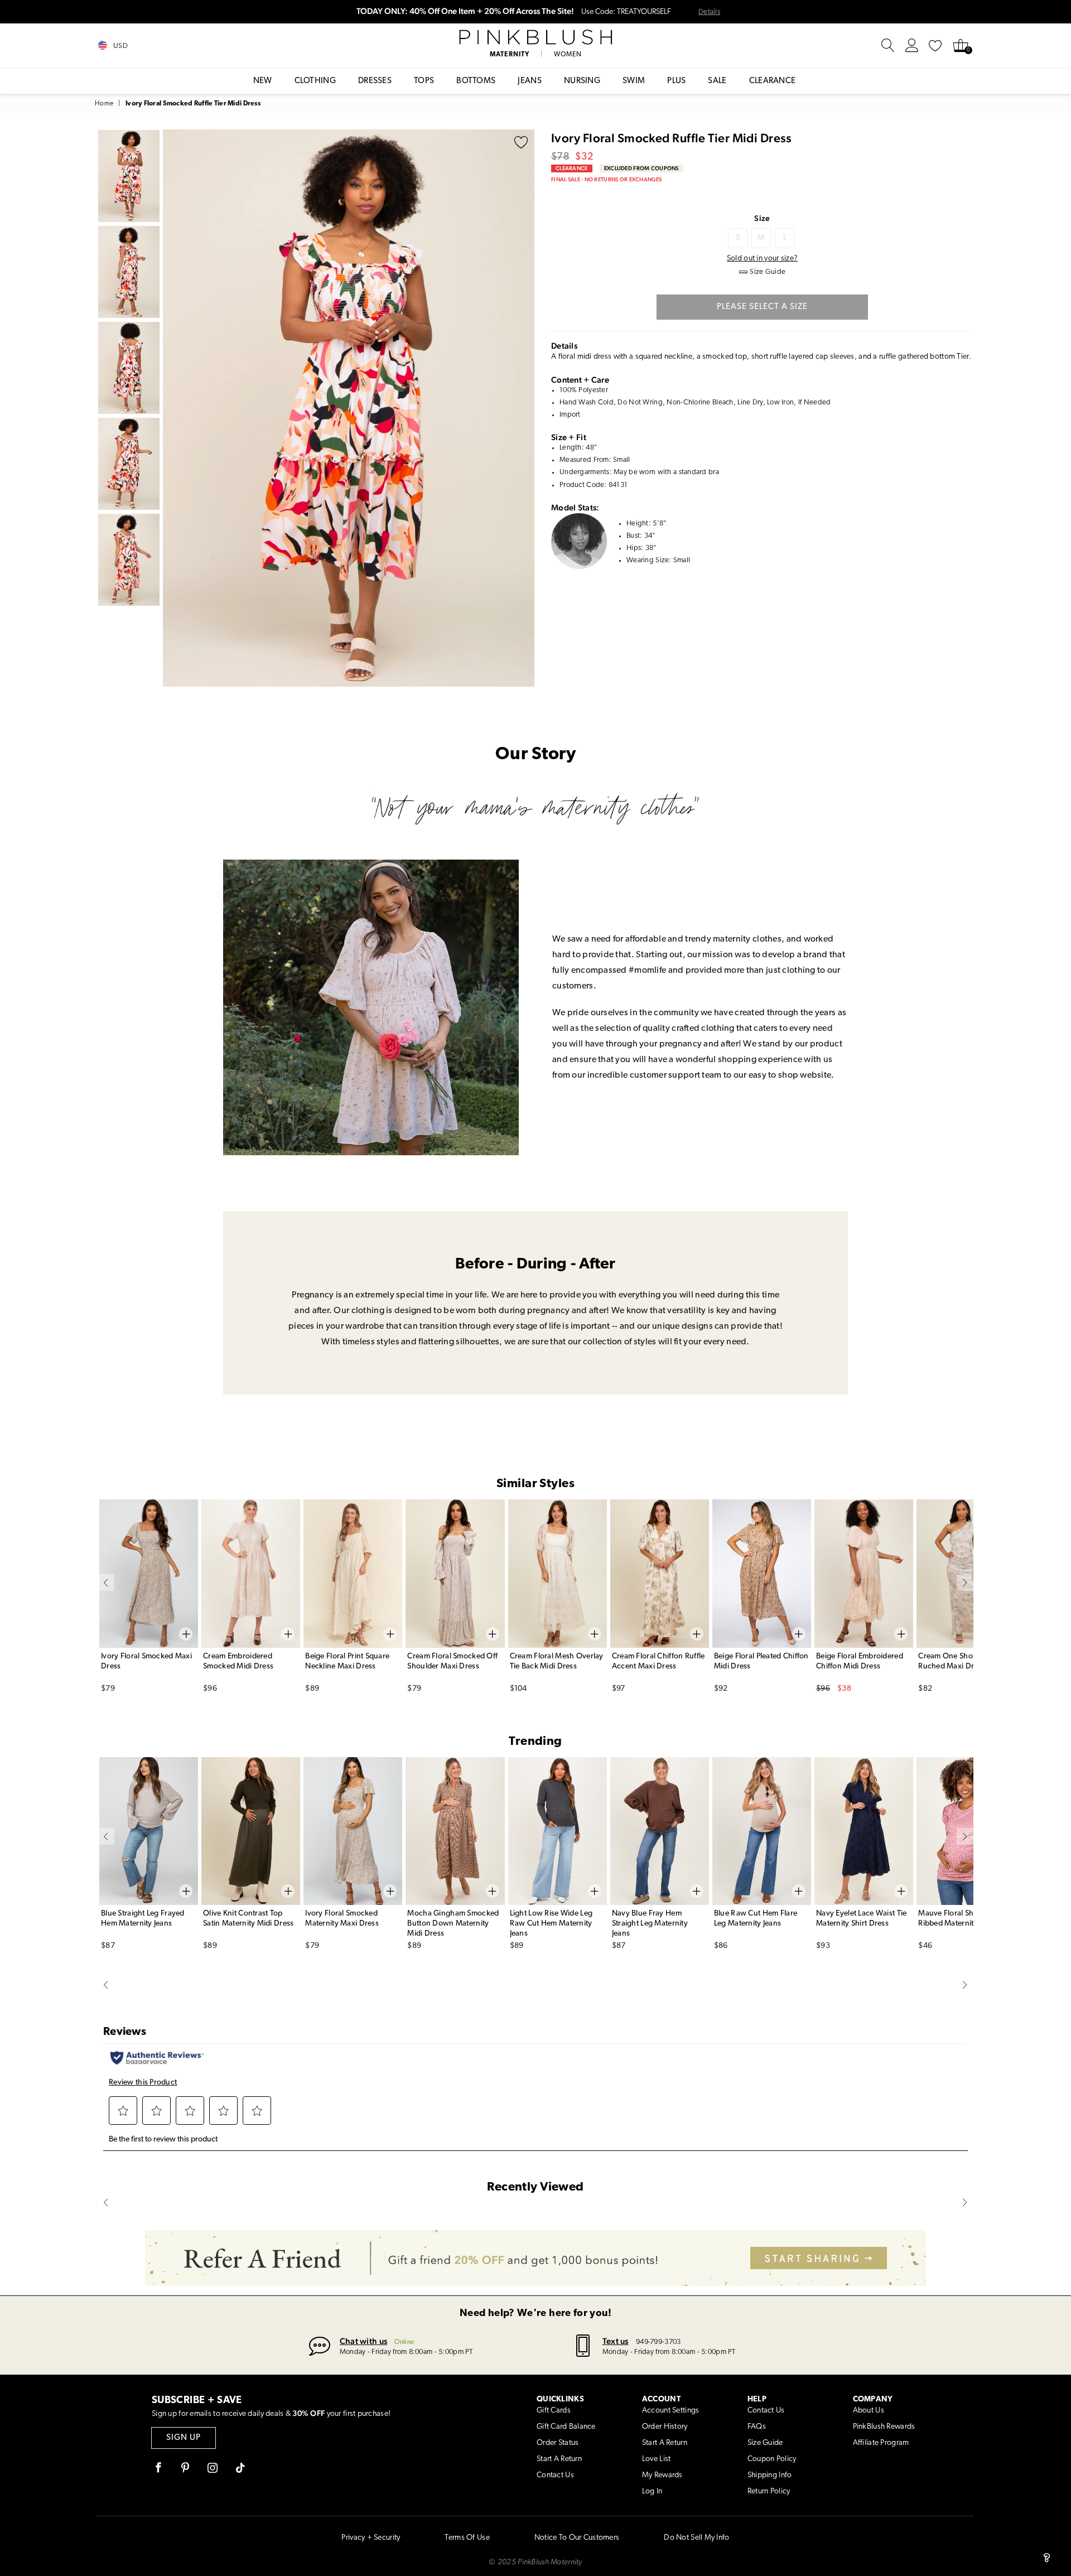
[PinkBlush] (535, 37)
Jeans (530, 81)
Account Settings (670, 2411)
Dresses (375, 81)
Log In (652, 2491)
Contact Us (555, 2475)
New (263, 81)
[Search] (888, 46)
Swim (634, 81)
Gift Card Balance (566, 2427)
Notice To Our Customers (577, 2538)
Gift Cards (554, 2411)
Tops (424, 81)
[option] (349, 408)
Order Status (558, 2443)
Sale (717, 81)
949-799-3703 (658, 2342)
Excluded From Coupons (641, 168)
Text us (616, 2341)
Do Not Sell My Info (696, 2538)
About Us (869, 2411)
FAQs (757, 2427)
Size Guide (765, 2443)
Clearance (773, 81)
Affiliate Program (881, 2443)
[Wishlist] (935, 46)
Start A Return (559, 2459)
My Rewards (662, 2475)
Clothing (315, 81)
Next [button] (523, 408)
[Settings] (912, 46)
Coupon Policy (772, 2459)
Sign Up (184, 2438)
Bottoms (476, 81)
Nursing (582, 81)
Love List (657, 2459)
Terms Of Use (467, 2538)
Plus (676, 81)
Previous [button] (174, 408)
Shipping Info (770, 2475)
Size (762, 218)
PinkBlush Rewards (884, 2427)
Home (104, 104)
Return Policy (769, 2491)
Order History (665, 2427)
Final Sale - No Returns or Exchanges (606, 179)
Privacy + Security (371, 2538)
